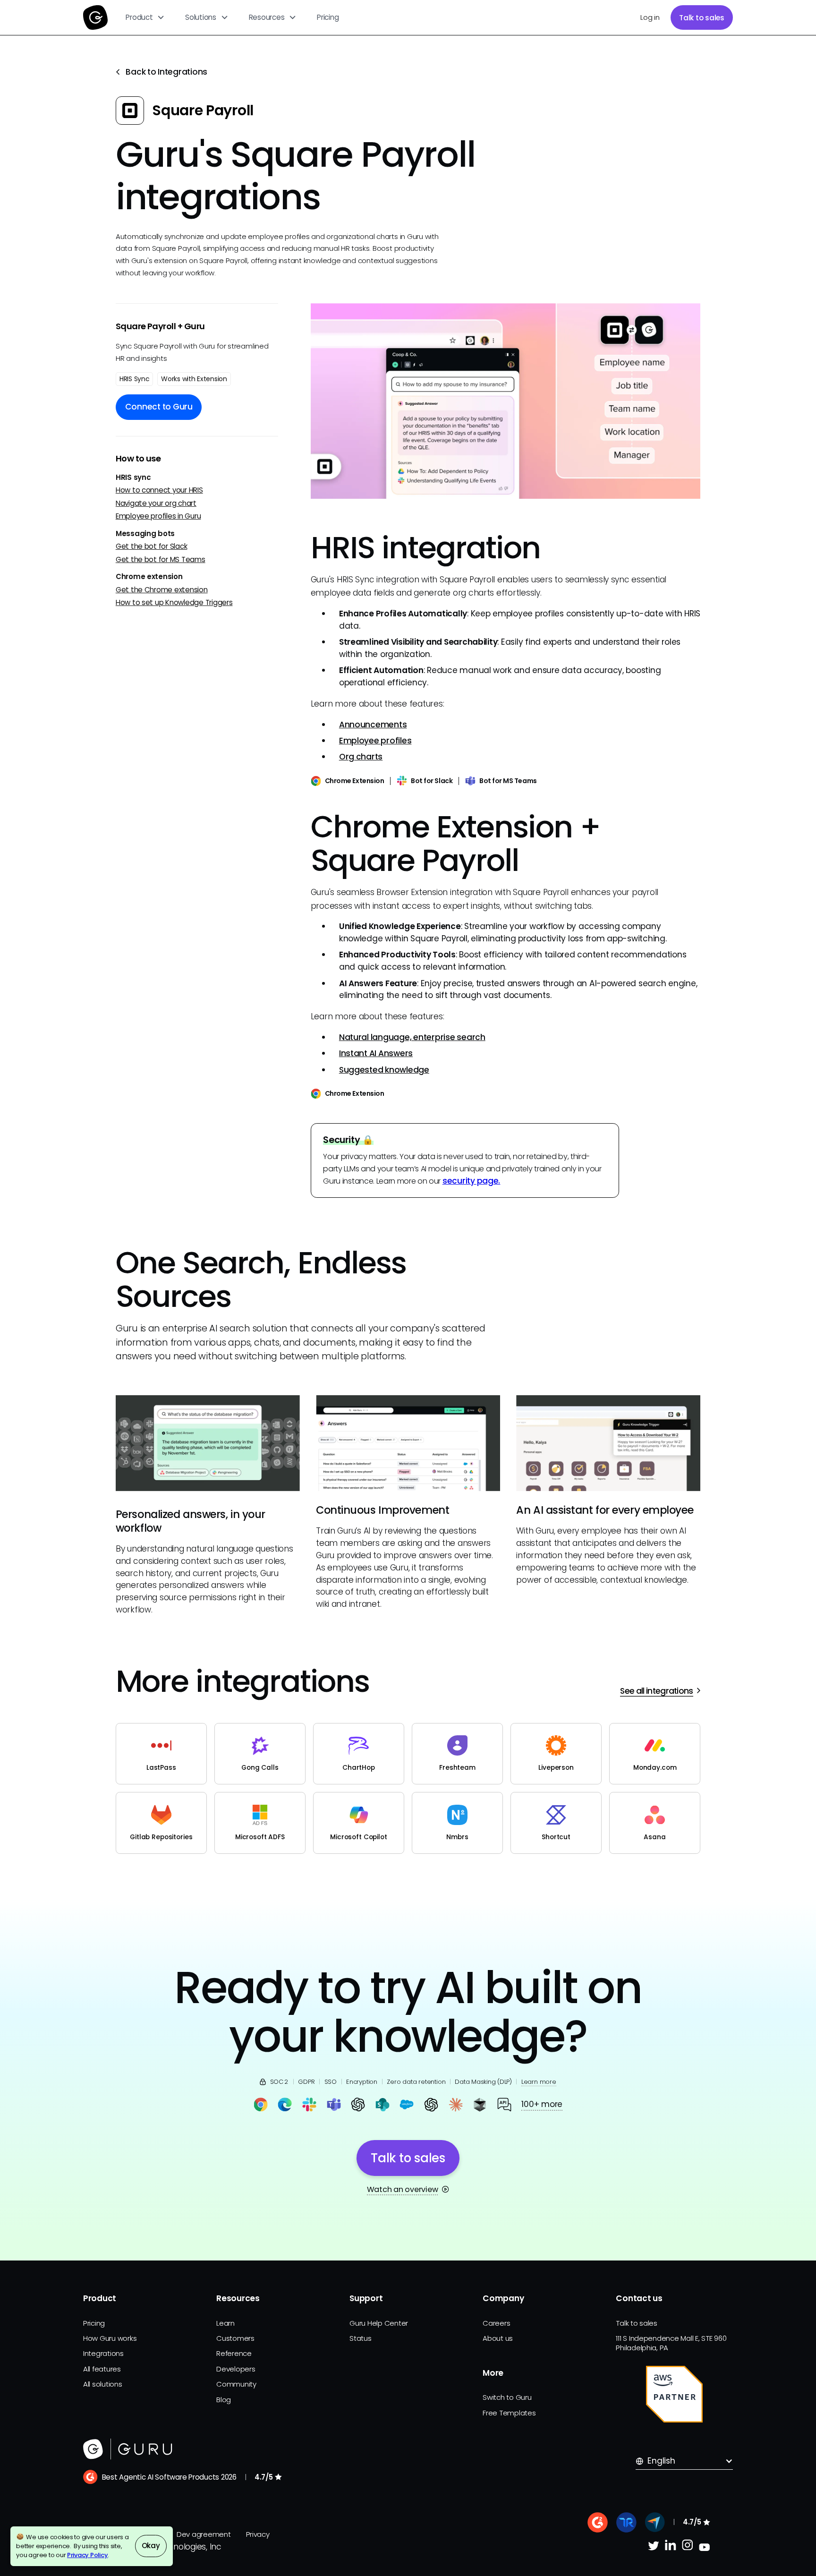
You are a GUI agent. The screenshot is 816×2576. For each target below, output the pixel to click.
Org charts (361, 757)
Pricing (328, 17)
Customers (235, 2338)
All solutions (103, 2384)
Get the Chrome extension (162, 589)
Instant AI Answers (376, 1053)
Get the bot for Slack (152, 546)
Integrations (103, 2353)
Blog (224, 2400)
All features (102, 2369)
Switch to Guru (507, 2397)
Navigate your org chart (156, 503)
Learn (225, 2323)
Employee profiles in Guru (158, 516)
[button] (145, 17)
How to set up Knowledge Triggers (174, 602)
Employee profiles (375, 741)
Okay (151, 2546)
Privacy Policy (87, 2555)
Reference (234, 2353)
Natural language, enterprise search (412, 1037)
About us (498, 2338)
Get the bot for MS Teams (161, 559)
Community (236, 2384)
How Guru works (110, 2338)
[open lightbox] (506, 401)
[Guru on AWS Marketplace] (674, 2394)
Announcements (373, 725)
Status (360, 2338)
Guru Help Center (379, 2323)
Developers (236, 2369)
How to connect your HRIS (159, 490)
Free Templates (509, 2413)
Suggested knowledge (384, 1070)
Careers (496, 2323)
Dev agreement (204, 2534)
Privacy (258, 2534)
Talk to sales (702, 18)
